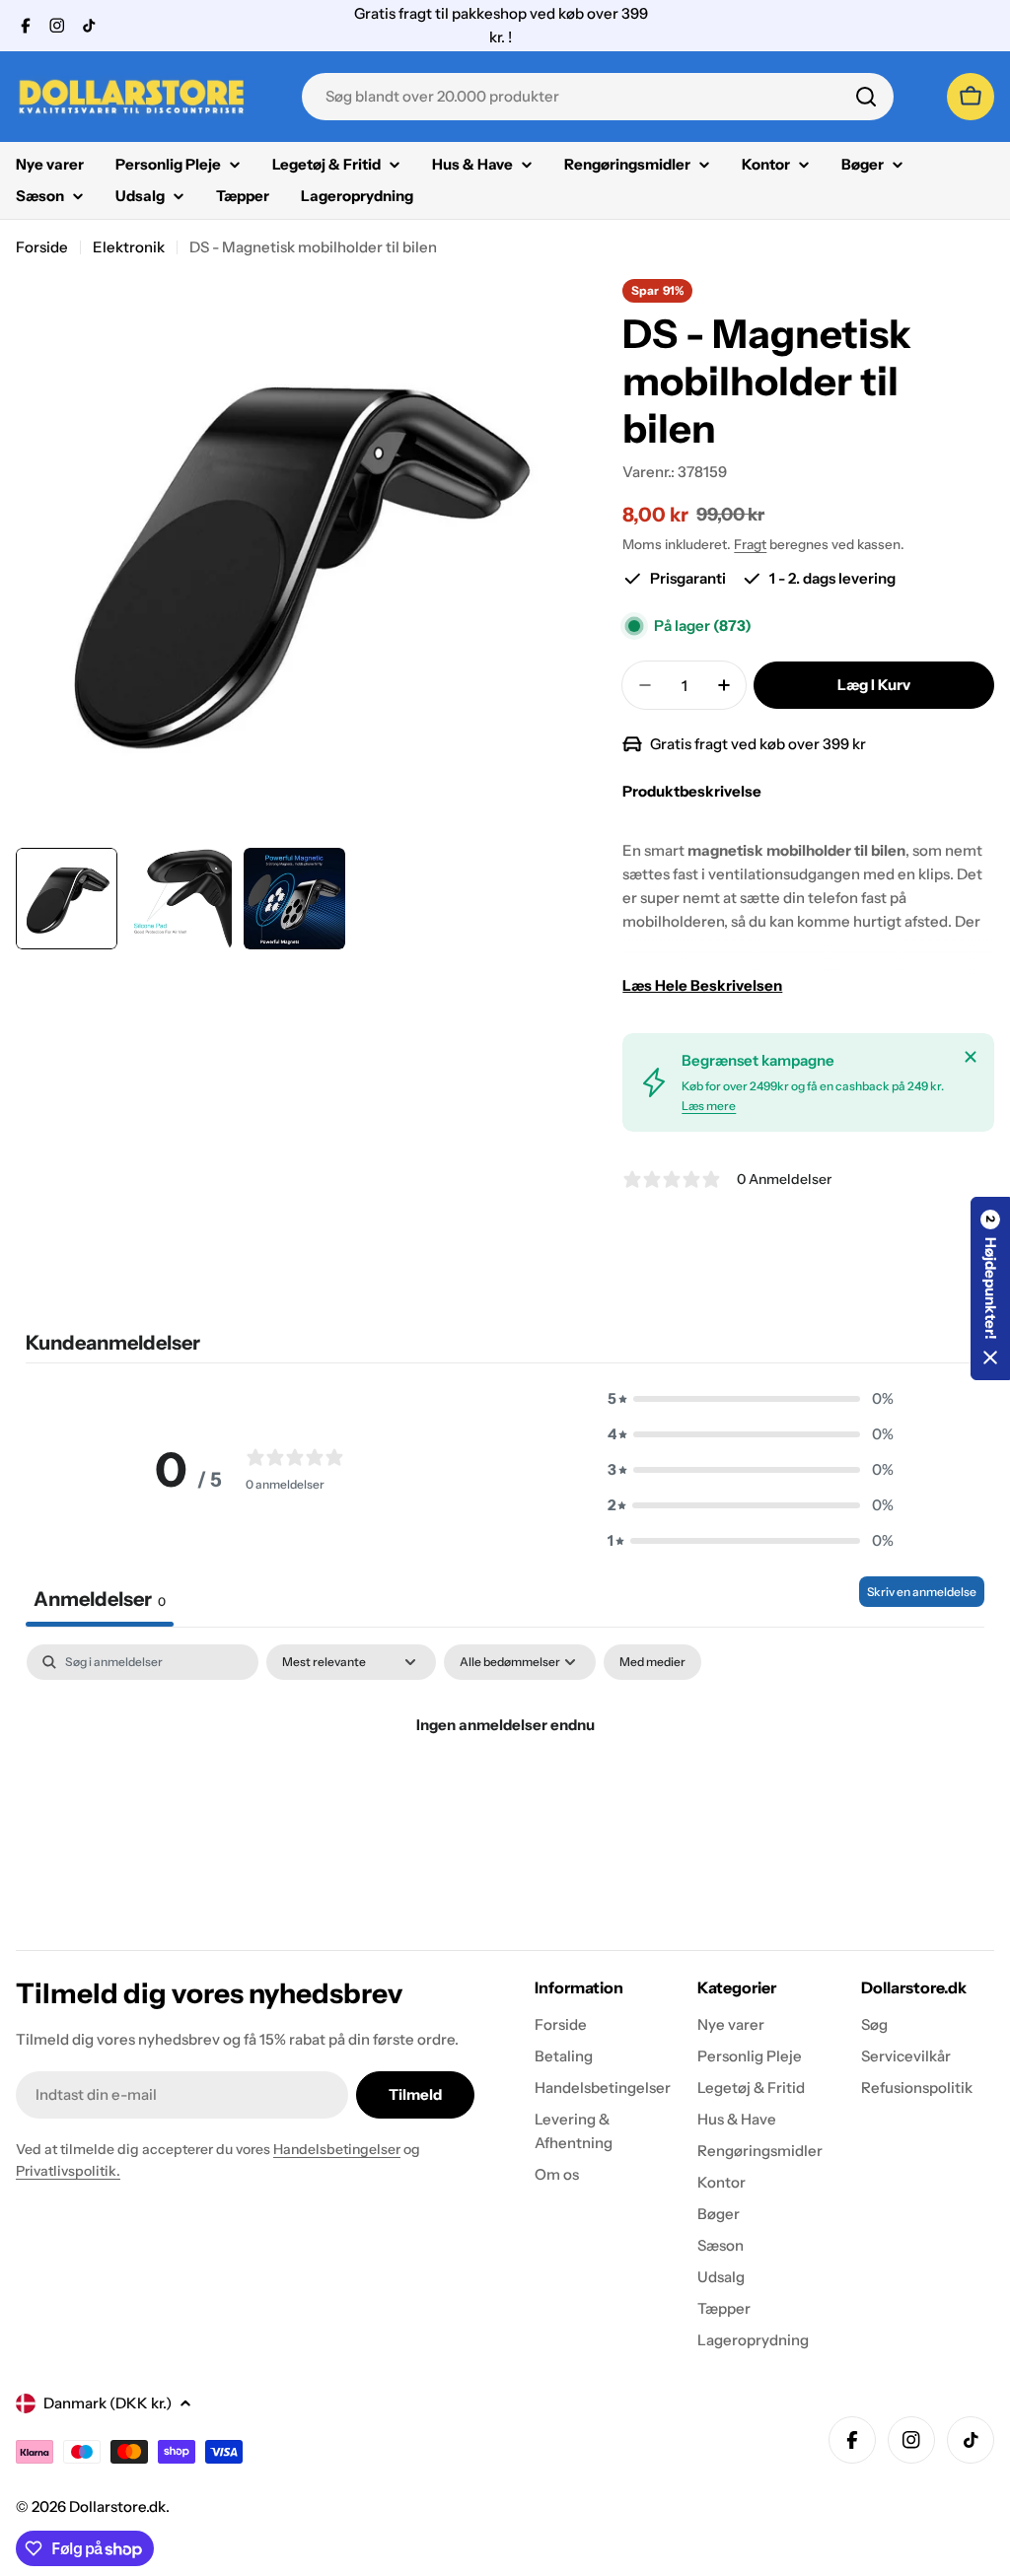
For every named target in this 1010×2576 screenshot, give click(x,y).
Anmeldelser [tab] (100, 1599)
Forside (42, 247)
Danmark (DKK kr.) (108, 2403)
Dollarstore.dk (117, 2506)
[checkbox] (652, 1662)
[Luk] (971, 1057)
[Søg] (866, 97)
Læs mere (709, 1106)
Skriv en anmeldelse (922, 1592)
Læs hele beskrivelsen (702, 985)
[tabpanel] (505, 1792)
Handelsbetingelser (337, 2149)
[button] (751, 1399)
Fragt (750, 544)
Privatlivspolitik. (68, 2171)
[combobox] (598, 97)
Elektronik (129, 247)
